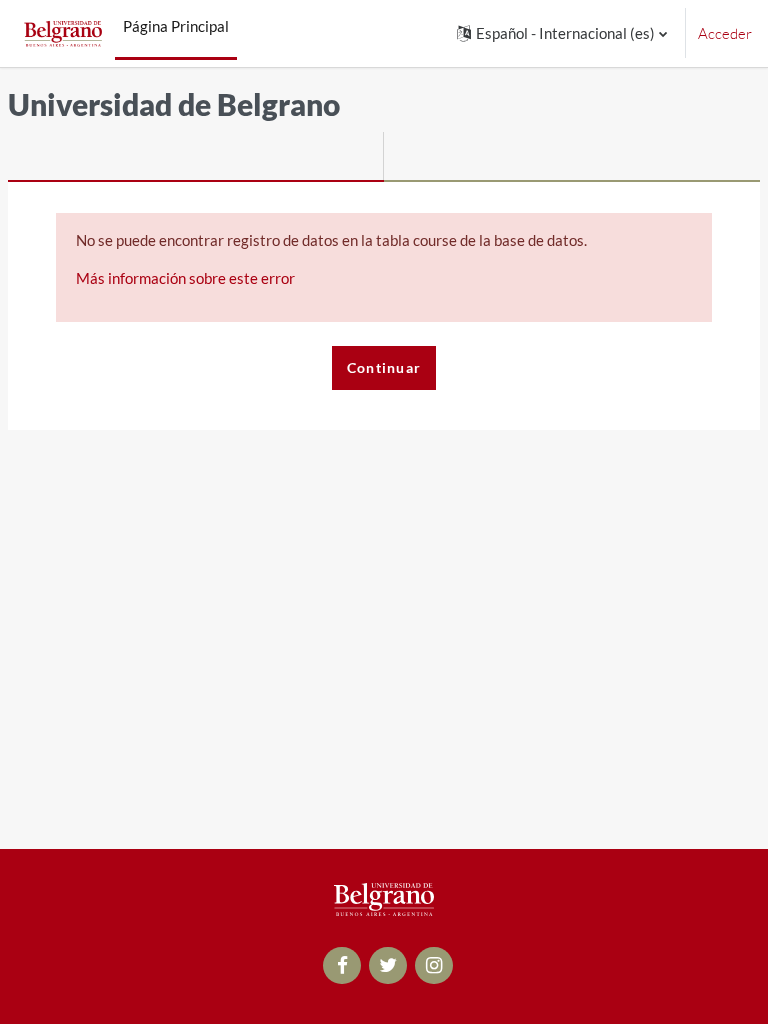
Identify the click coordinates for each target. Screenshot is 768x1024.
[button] (562, 33)
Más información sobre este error (185, 278)
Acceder (725, 33)
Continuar (384, 367)
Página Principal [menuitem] (176, 26)
